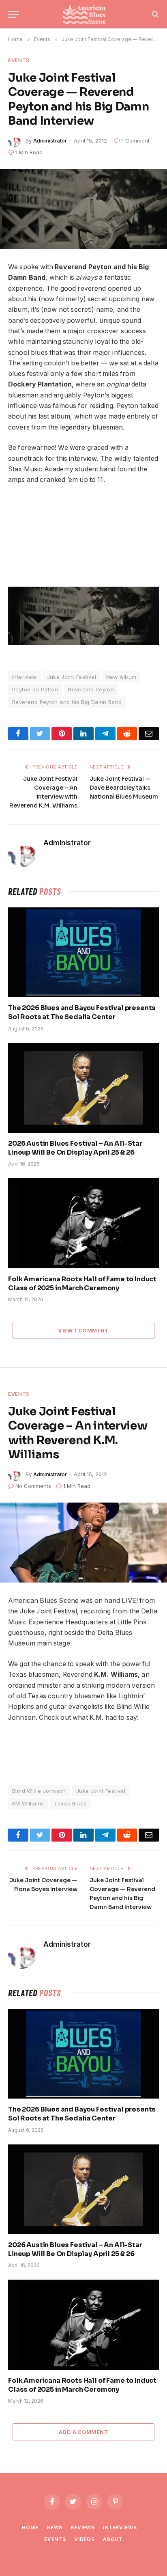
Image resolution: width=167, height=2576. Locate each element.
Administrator (50, 140)
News (55, 2527)
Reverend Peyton (91, 689)
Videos (85, 2539)
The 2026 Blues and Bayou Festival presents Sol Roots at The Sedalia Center (82, 1012)
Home (30, 2527)
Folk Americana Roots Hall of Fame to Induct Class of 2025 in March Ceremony (82, 1284)
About (113, 2539)
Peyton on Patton (35, 689)
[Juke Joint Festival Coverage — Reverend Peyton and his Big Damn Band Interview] (83, 209)
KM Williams (28, 1803)
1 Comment (136, 140)
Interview (25, 677)
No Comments (33, 1486)
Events (19, 60)
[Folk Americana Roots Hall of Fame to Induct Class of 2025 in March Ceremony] (83, 1223)
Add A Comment (83, 2432)
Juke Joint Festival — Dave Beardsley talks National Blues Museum (124, 788)
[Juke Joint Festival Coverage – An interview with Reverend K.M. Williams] (83, 1543)
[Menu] (13, 14)
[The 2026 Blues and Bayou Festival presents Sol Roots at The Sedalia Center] (83, 952)
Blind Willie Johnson (39, 1791)
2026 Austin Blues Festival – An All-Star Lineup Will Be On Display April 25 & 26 (75, 1148)
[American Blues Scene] (86, 14)
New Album (121, 677)
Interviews (120, 2527)
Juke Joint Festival (72, 677)
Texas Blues (70, 1803)
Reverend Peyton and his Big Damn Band (67, 702)
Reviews (83, 2527)
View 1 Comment (83, 1330)
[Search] (155, 14)
